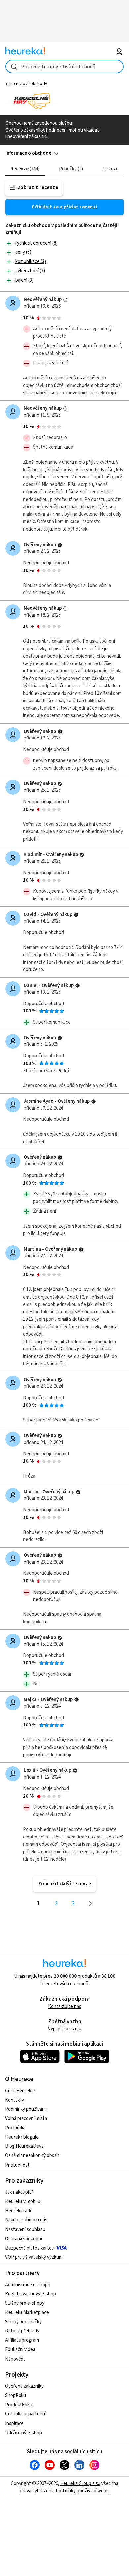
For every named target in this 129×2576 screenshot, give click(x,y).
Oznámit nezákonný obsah (32, 2156)
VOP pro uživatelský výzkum (34, 2257)
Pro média (15, 2128)
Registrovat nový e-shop (30, 2294)
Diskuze (110, 169)
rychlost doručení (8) (36, 243)
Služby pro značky (23, 2322)
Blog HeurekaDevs (24, 2146)
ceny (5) (23, 252)
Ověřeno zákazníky (24, 2386)
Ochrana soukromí (23, 2239)
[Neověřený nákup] (65, 300)
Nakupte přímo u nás (26, 2220)
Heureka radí (18, 2211)
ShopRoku (16, 2395)
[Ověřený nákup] (60, 545)
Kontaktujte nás (65, 2007)
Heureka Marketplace (27, 2312)
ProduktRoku (19, 2405)
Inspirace (14, 2424)
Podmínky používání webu (82, 2491)
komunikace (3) (31, 262)
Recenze (24, 169)
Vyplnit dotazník (64, 2029)
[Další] (91, 1904)
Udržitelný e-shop (23, 2433)
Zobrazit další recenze (65, 1884)
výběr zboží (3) (30, 271)
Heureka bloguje (22, 2137)
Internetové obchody (28, 84)
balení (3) (24, 280)
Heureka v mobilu (23, 2201)
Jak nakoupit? (19, 2192)
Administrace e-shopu (28, 2285)
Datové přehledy (22, 2331)
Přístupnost (17, 2165)
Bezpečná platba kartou (30, 2248)
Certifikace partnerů (26, 2414)
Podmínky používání (25, 2109)
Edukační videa (20, 2349)
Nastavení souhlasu (25, 2230)
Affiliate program (22, 2340)
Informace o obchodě (28, 153)
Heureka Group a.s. (80, 2484)
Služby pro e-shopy (25, 2303)
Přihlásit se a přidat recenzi (64, 207)
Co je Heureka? (20, 2091)
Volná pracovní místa (26, 2119)
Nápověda (15, 2359)
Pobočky (70, 169)
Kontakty (15, 2100)
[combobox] (65, 67)
